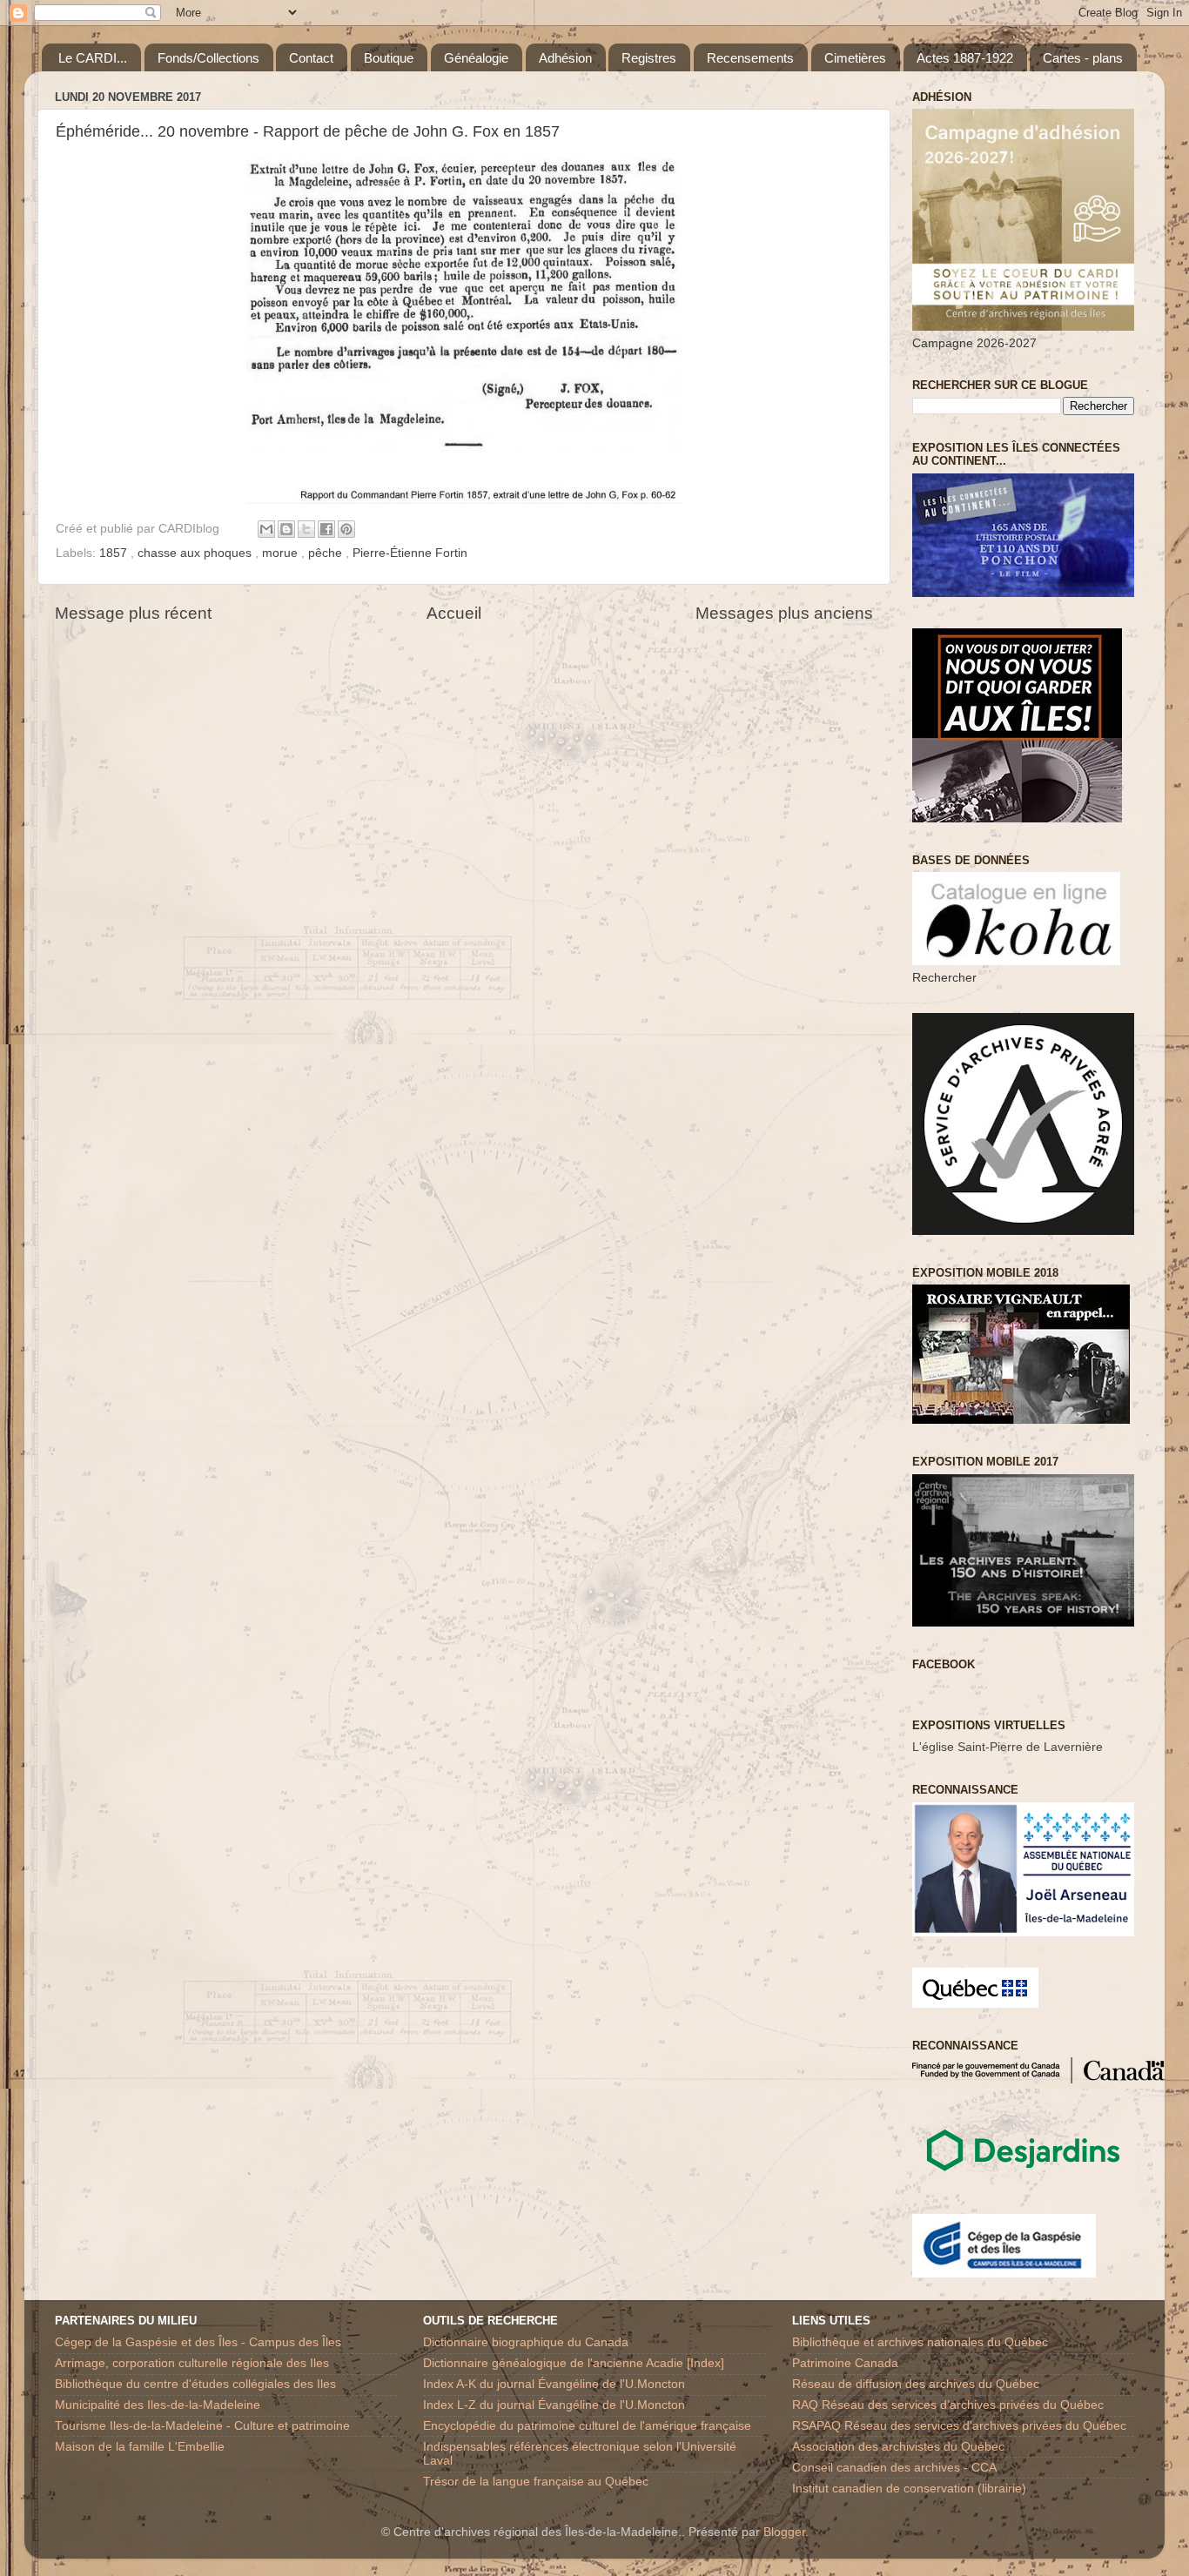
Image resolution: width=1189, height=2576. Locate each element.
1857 (115, 553)
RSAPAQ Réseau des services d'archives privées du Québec (959, 2426)
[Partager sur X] (306, 529)
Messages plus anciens (784, 613)
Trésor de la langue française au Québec (536, 2482)
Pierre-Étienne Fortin (410, 553)
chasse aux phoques (196, 553)
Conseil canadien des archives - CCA (894, 2468)
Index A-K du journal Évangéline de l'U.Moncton (554, 2384)
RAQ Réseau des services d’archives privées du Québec (948, 2405)
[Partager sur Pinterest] (346, 529)
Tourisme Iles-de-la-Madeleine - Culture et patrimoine (202, 2426)
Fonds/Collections (208, 58)
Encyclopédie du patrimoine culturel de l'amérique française (587, 2426)
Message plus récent (133, 613)
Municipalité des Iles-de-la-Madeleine (158, 2405)
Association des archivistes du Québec (898, 2447)
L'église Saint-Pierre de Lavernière (1008, 1747)
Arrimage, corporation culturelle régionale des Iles (192, 2363)
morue (282, 553)
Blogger (784, 2532)
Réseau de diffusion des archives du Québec (916, 2384)
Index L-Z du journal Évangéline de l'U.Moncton (554, 2405)
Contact (311, 58)
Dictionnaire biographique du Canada (526, 2342)
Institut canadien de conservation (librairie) (909, 2489)
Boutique (389, 58)
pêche (327, 553)
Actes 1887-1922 (965, 58)
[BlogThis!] (286, 529)
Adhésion (565, 58)
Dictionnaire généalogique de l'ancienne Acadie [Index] (574, 2363)
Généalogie (476, 58)
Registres (649, 58)
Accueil (454, 613)
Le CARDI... (93, 58)
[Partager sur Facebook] (326, 529)
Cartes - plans (1083, 58)
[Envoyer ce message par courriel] (266, 529)
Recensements (750, 58)
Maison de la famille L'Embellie (140, 2447)
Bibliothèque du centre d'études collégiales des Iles (195, 2384)
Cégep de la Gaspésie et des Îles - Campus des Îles (198, 2342)
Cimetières (855, 58)
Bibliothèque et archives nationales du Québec (920, 2342)
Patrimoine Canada (845, 2363)
